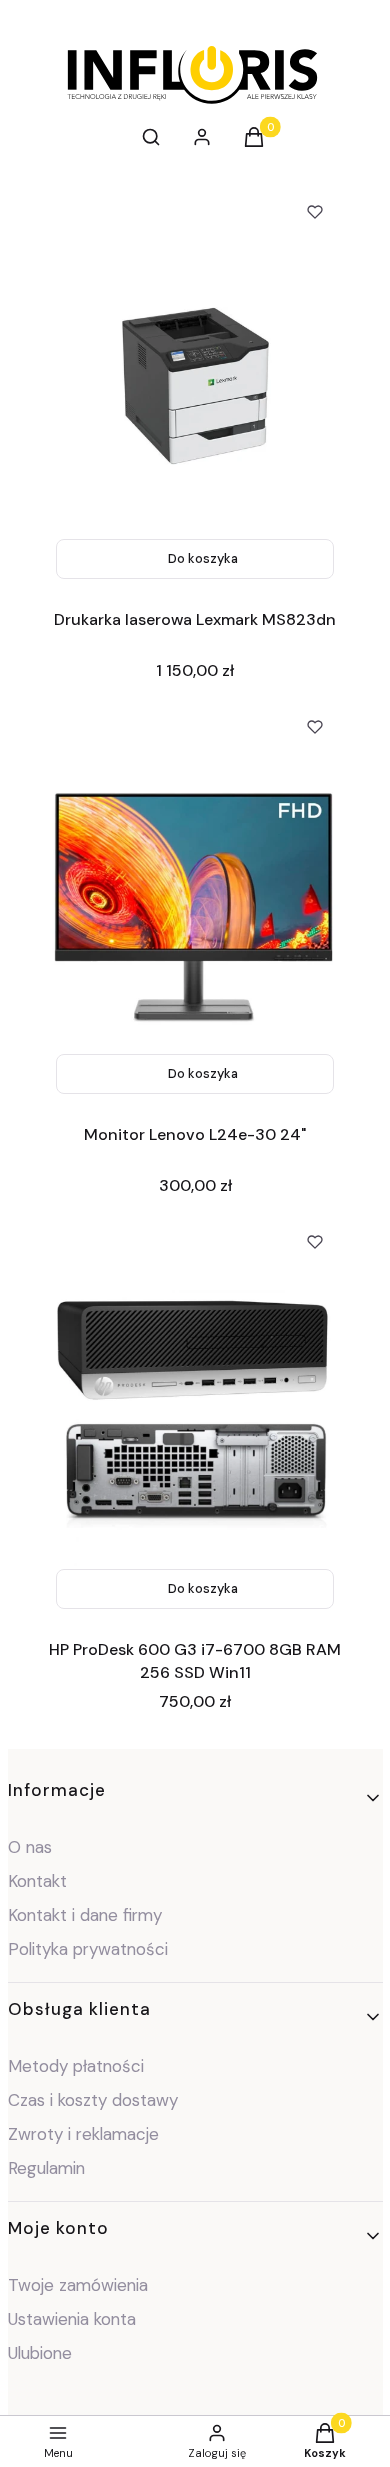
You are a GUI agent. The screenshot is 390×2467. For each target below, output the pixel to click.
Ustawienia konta (72, 2319)
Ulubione (40, 2353)
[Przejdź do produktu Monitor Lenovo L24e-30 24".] (195, 901)
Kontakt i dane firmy (85, 1915)
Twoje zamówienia (78, 2285)
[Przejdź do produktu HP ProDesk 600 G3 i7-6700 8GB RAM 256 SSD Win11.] (195, 1416)
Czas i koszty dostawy (93, 2100)
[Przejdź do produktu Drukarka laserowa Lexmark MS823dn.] (195, 386)
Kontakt (37, 1881)
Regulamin (46, 2168)
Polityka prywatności (88, 1949)
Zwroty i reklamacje (83, 2134)
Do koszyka (203, 558)
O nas (30, 1847)
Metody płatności (76, 2066)
